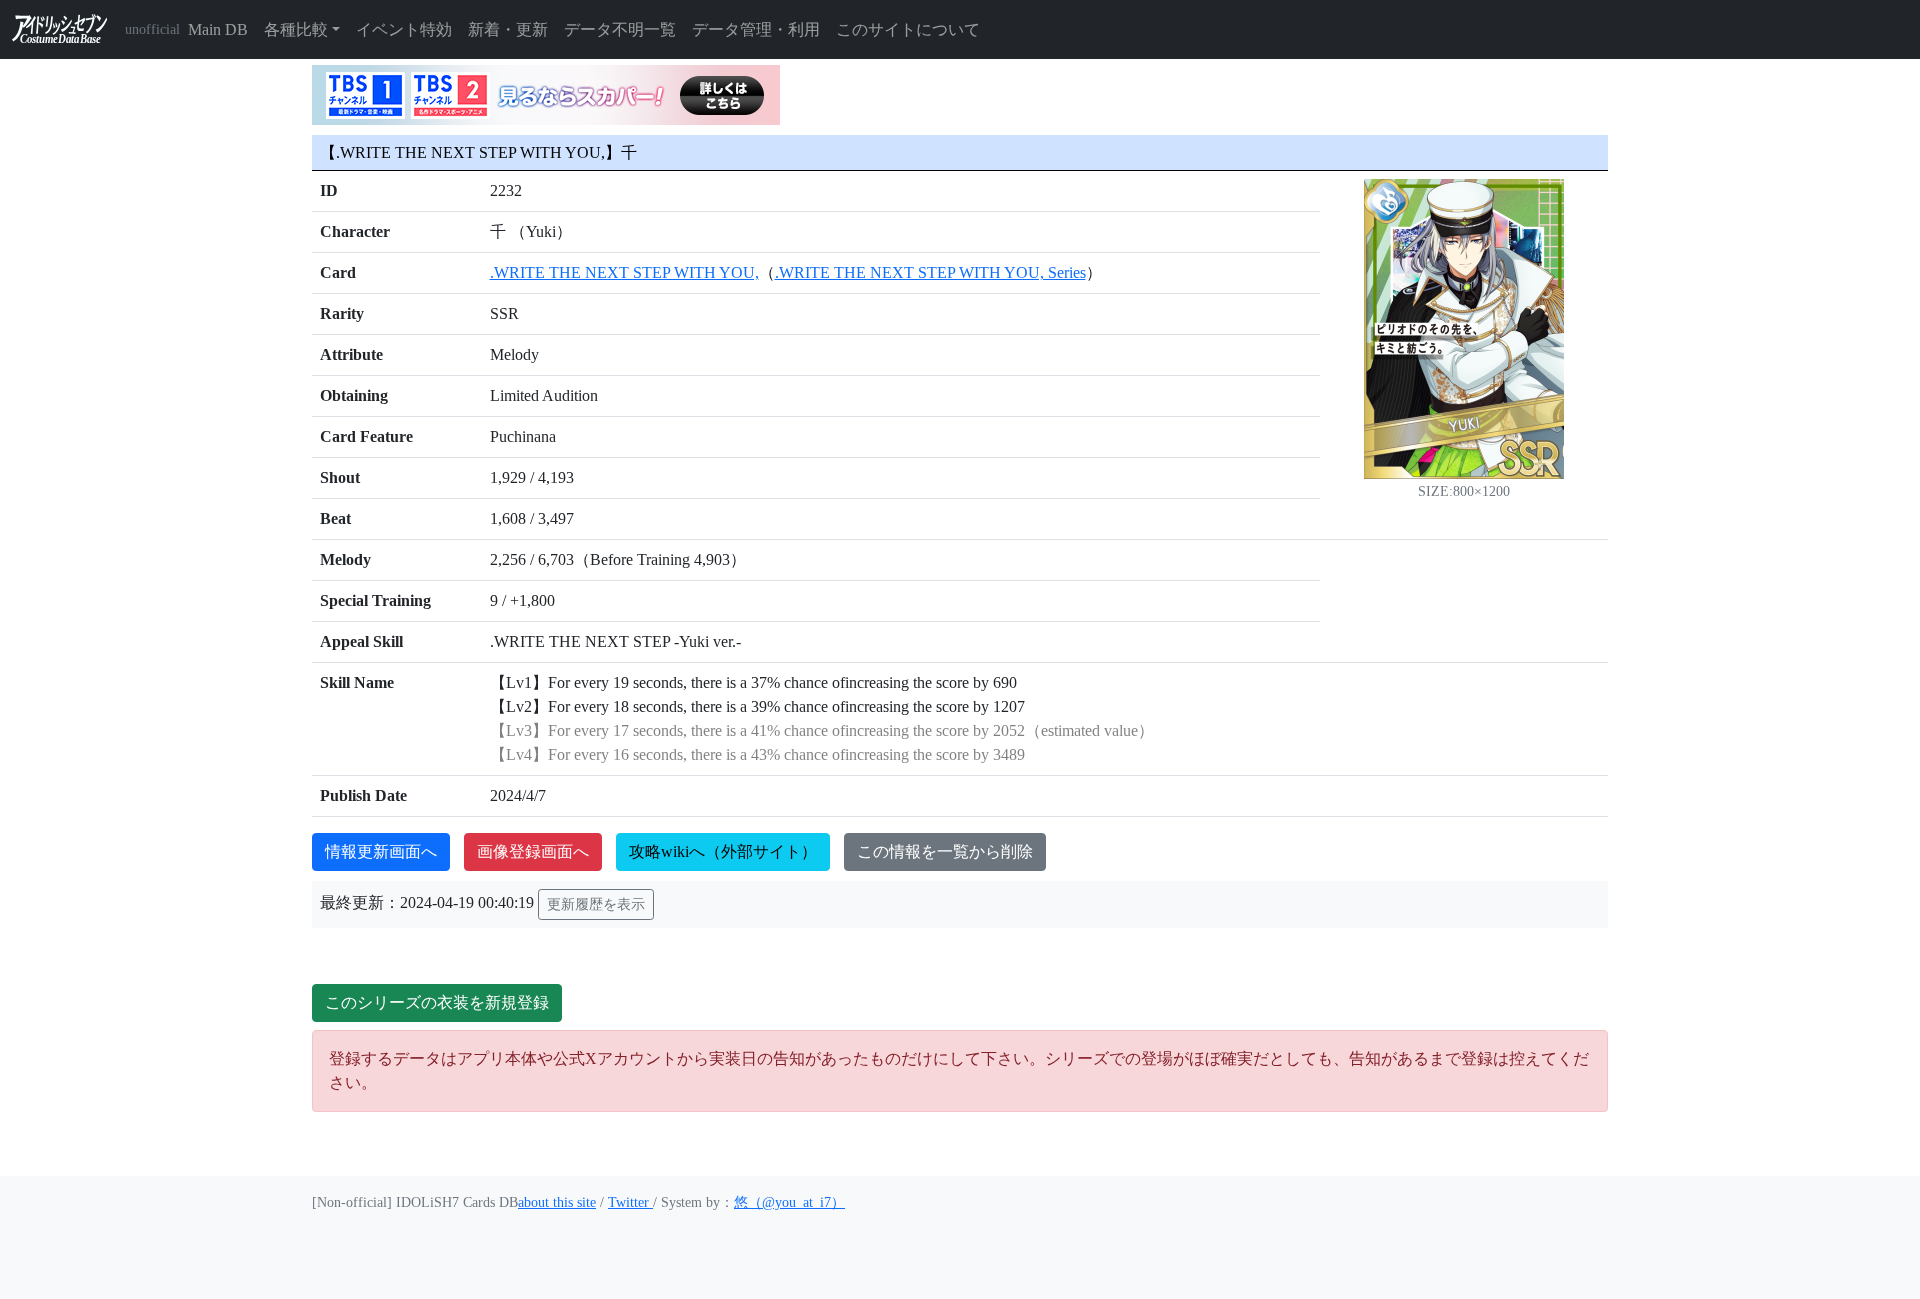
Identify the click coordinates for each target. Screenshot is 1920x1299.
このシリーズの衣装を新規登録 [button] (437, 1002)
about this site (557, 1202)
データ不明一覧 (620, 29)
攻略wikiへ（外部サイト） (723, 851)
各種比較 (296, 29)
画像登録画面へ (533, 851)
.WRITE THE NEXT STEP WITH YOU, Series (930, 272)
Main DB (218, 29)
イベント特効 (404, 29)
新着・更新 (508, 29)
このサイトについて (908, 29)
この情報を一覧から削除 (945, 851)
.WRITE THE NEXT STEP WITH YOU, (624, 272)
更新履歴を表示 (596, 904)
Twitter (630, 1202)
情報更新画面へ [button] (381, 851)
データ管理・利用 (756, 29)
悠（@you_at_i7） (789, 1202)
